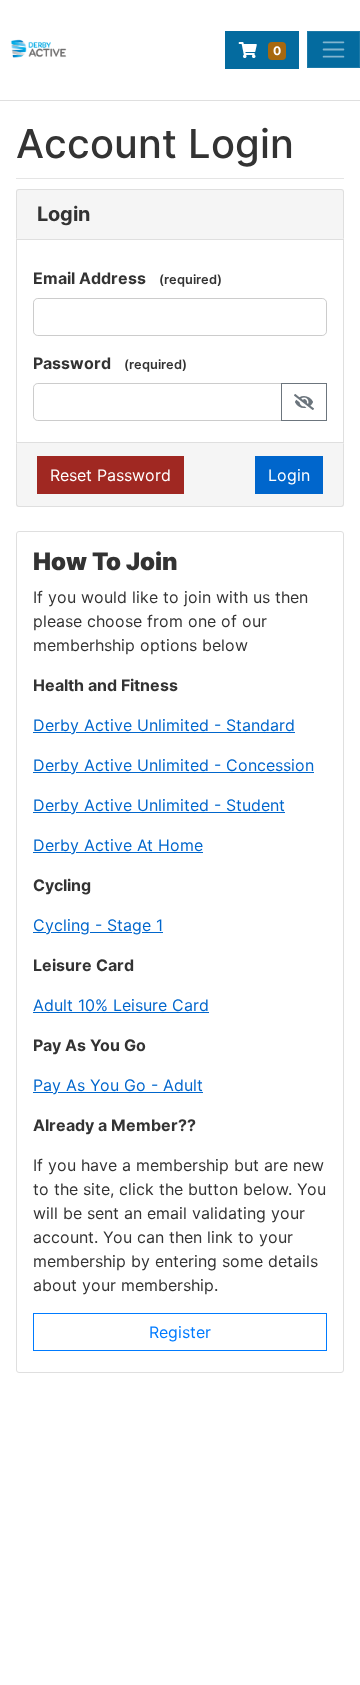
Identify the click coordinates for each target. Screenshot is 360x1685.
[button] (304, 402)
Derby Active (71, 1663)
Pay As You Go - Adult (118, 1085)
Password (72, 363)
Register (180, 1332)
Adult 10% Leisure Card (121, 1005)
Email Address (89, 278)
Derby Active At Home (118, 845)
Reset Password (110, 475)
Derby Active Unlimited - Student (159, 805)
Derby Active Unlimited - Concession (173, 765)
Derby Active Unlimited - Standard (164, 725)
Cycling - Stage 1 (98, 925)
